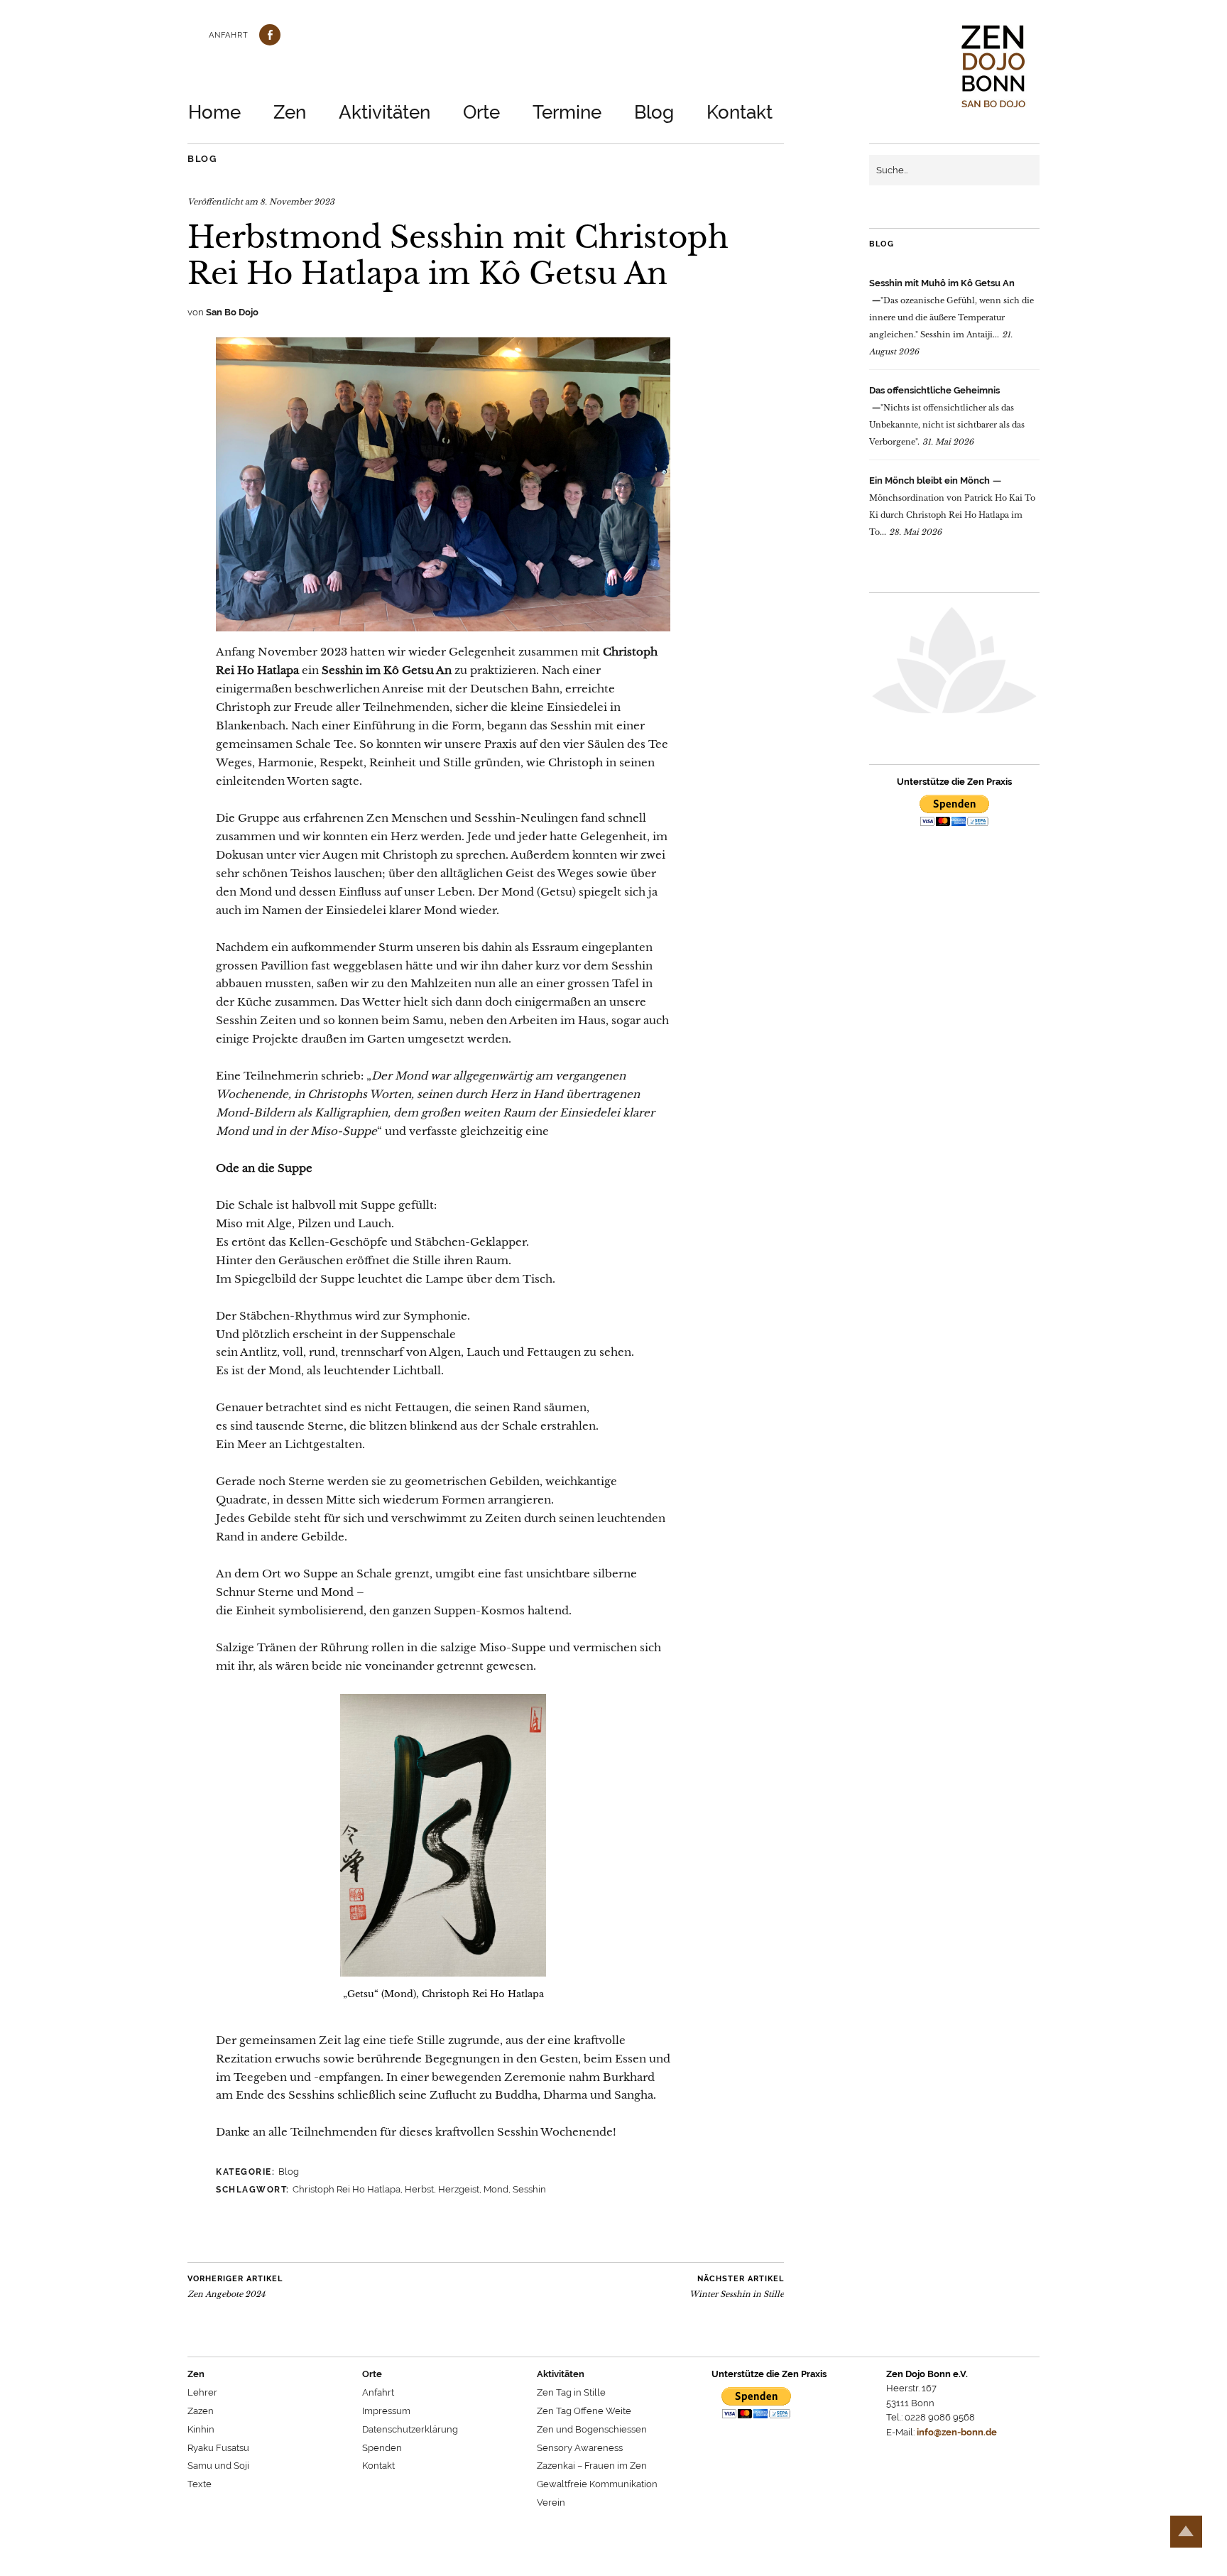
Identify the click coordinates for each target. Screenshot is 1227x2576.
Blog (654, 112)
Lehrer (202, 2392)
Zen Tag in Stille (571, 2392)
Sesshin (529, 2189)
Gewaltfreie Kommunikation (597, 2484)
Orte (481, 112)
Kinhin (201, 2429)
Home (214, 112)
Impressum (386, 2411)
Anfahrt (229, 35)
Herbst (419, 2189)
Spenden (382, 2448)
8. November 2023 (297, 202)
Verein (551, 2502)
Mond (496, 2189)
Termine (567, 112)
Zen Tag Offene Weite (584, 2411)
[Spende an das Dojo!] (954, 813)
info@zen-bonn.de (957, 2432)
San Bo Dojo (232, 312)
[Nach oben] (1186, 2532)
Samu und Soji (218, 2466)
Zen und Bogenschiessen (592, 2429)
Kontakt (740, 112)
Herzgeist (459, 2189)
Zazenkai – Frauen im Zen (592, 2466)
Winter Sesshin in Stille (737, 2287)
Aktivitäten (385, 112)
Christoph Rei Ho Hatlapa (347, 2189)
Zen (290, 112)
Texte (200, 2484)
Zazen (201, 2411)
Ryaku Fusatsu (218, 2448)
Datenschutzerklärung (410, 2429)
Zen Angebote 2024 (235, 2287)
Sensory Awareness (580, 2448)
